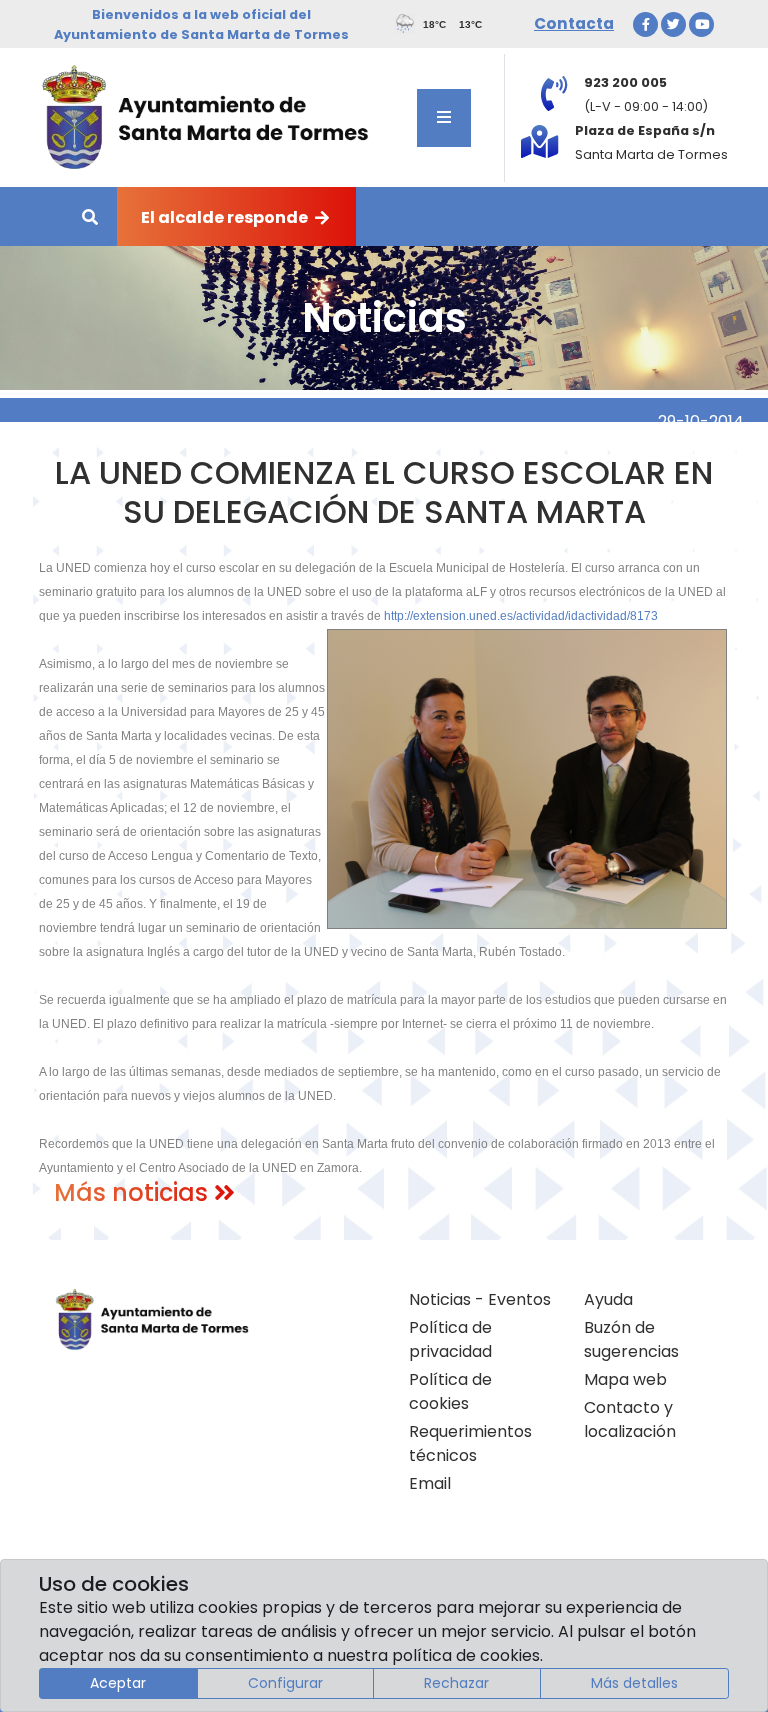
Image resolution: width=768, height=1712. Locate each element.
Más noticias (134, 1192)
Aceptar (118, 1683)
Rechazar (456, 1683)
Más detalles (634, 1683)
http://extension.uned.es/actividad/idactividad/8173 (521, 616)
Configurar (285, 1683)
